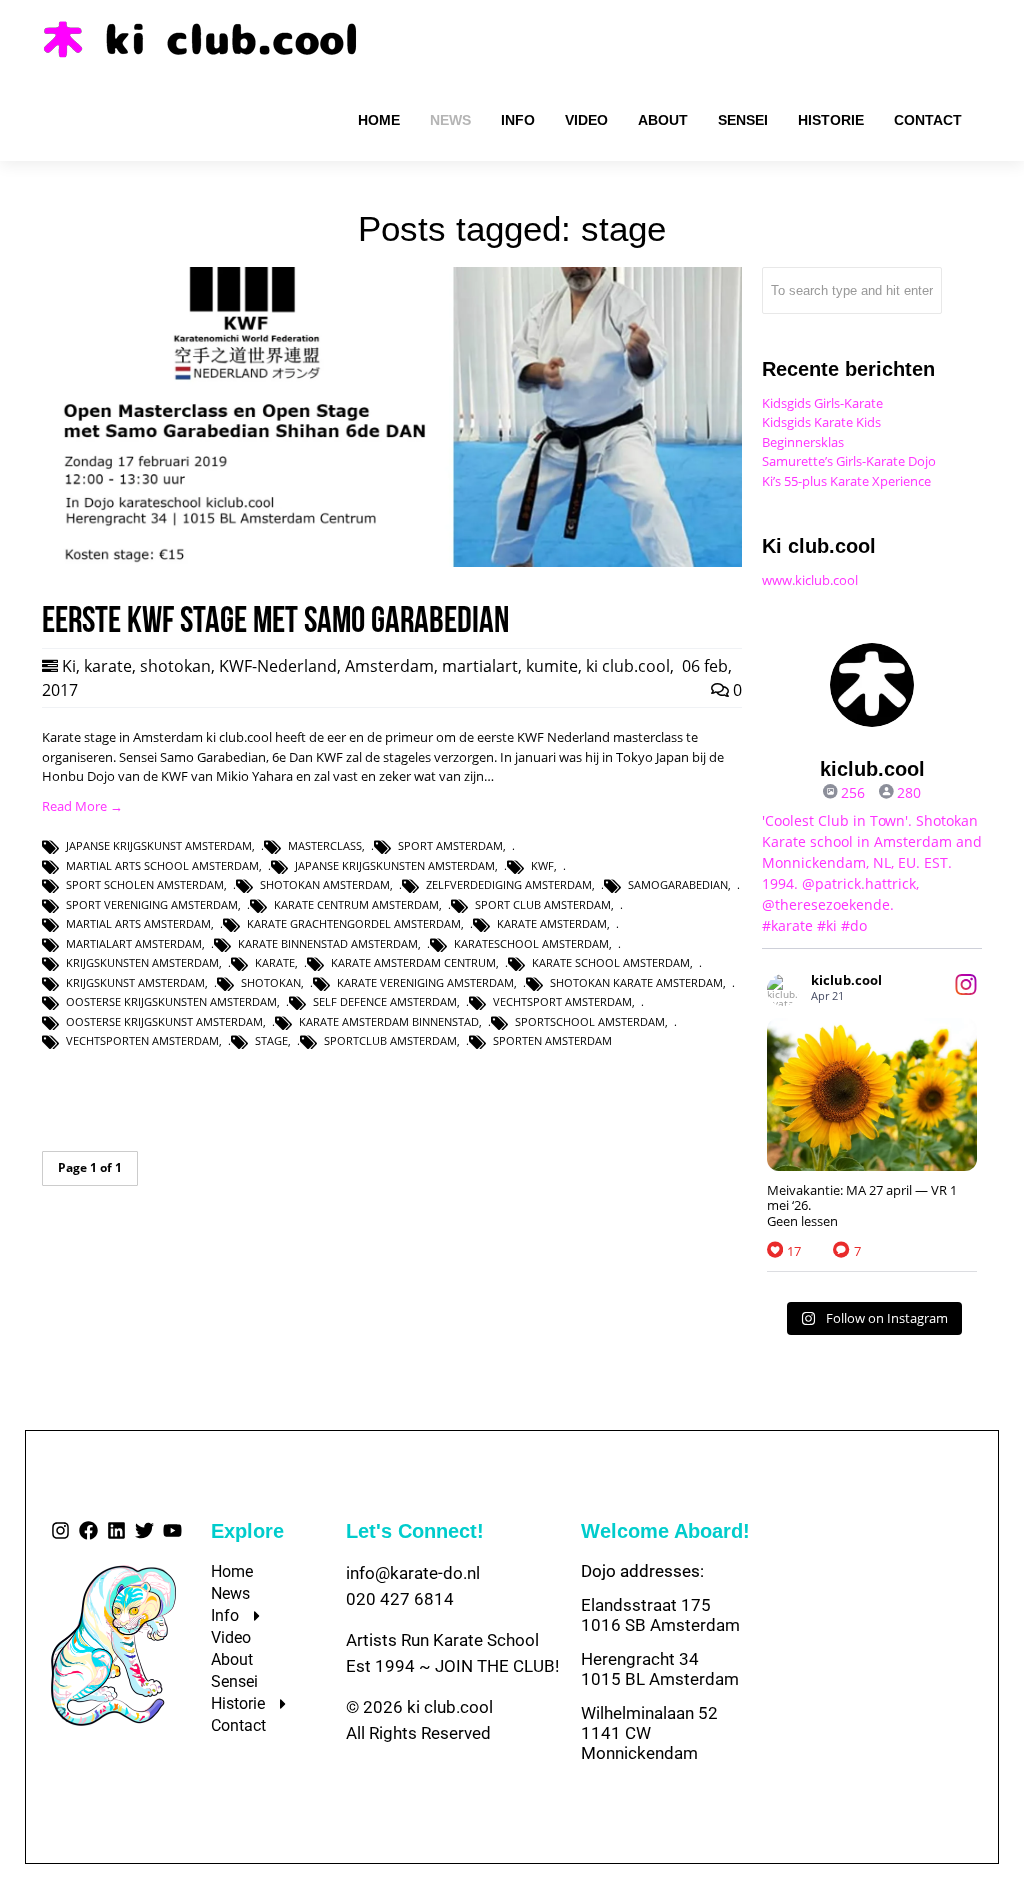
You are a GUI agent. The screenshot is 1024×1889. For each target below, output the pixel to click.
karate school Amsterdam (611, 962)
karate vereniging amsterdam (425, 982)
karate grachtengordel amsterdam (354, 923)
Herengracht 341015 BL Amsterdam (660, 1669)
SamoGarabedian (678, 884)
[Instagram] (60, 1530)
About (232, 1659)
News (230, 1593)
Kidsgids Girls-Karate (822, 403)
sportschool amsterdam (590, 1021)
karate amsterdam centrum (413, 962)
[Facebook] (88, 1530)
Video (231, 1637)
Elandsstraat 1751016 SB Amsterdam (660, 1615)
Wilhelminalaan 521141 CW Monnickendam (649, 1733)
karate (108, 666)
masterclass (325, 845)
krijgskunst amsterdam (135, 982)
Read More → (82, 806)
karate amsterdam (552, 923)
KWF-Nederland (278, 666)
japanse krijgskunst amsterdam (159, 845)
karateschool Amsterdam (531, 943)
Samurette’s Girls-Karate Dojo (849, 461)
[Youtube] (172, 1530)
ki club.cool (628, 666)
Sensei (234, 1681)
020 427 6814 (400, 1599)
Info (225, 1615)
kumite (552, 666)
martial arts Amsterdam (138, 923)
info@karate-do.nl (413, 1573)
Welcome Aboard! (665, 1531)
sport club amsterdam (543, 904)
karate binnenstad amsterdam (328, 943)
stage (271, 1040)
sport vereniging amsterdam (152, 904)
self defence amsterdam (385, 1001)
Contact (238, 1725)
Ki (69, 666)
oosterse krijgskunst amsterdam (164, 1021)
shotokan (175, 666)
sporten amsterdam (552, 1040)
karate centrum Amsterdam (356, 904)
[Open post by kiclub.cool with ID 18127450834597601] (872, 1094)
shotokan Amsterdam (325, 884)
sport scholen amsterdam (145, 884)
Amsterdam (389, 666)
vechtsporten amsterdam (142, 1040)
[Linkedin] (116, 1530)
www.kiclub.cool (810, 580)
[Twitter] (144, 1530)
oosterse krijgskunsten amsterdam (171, 1001)
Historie (238, 1703)
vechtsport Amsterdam (562, 1001)
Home (232, 1571)
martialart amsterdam (134, 943)
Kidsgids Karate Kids (821, 422)
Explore (247, 1531)
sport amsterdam (450, 845)
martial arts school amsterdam (162, 865)
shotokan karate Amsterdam (636, 982)
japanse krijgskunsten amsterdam (395, 865)
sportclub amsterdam (390, 1040)
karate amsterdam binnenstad (389, 1021)
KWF (542, 865)
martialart (480, 666)
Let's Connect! (415, 1531)
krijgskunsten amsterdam (142, 962)
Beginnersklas (803, 442)
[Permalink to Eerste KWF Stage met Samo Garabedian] (392, 562)
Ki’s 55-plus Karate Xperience (846, 481)
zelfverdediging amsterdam (509, 884)
